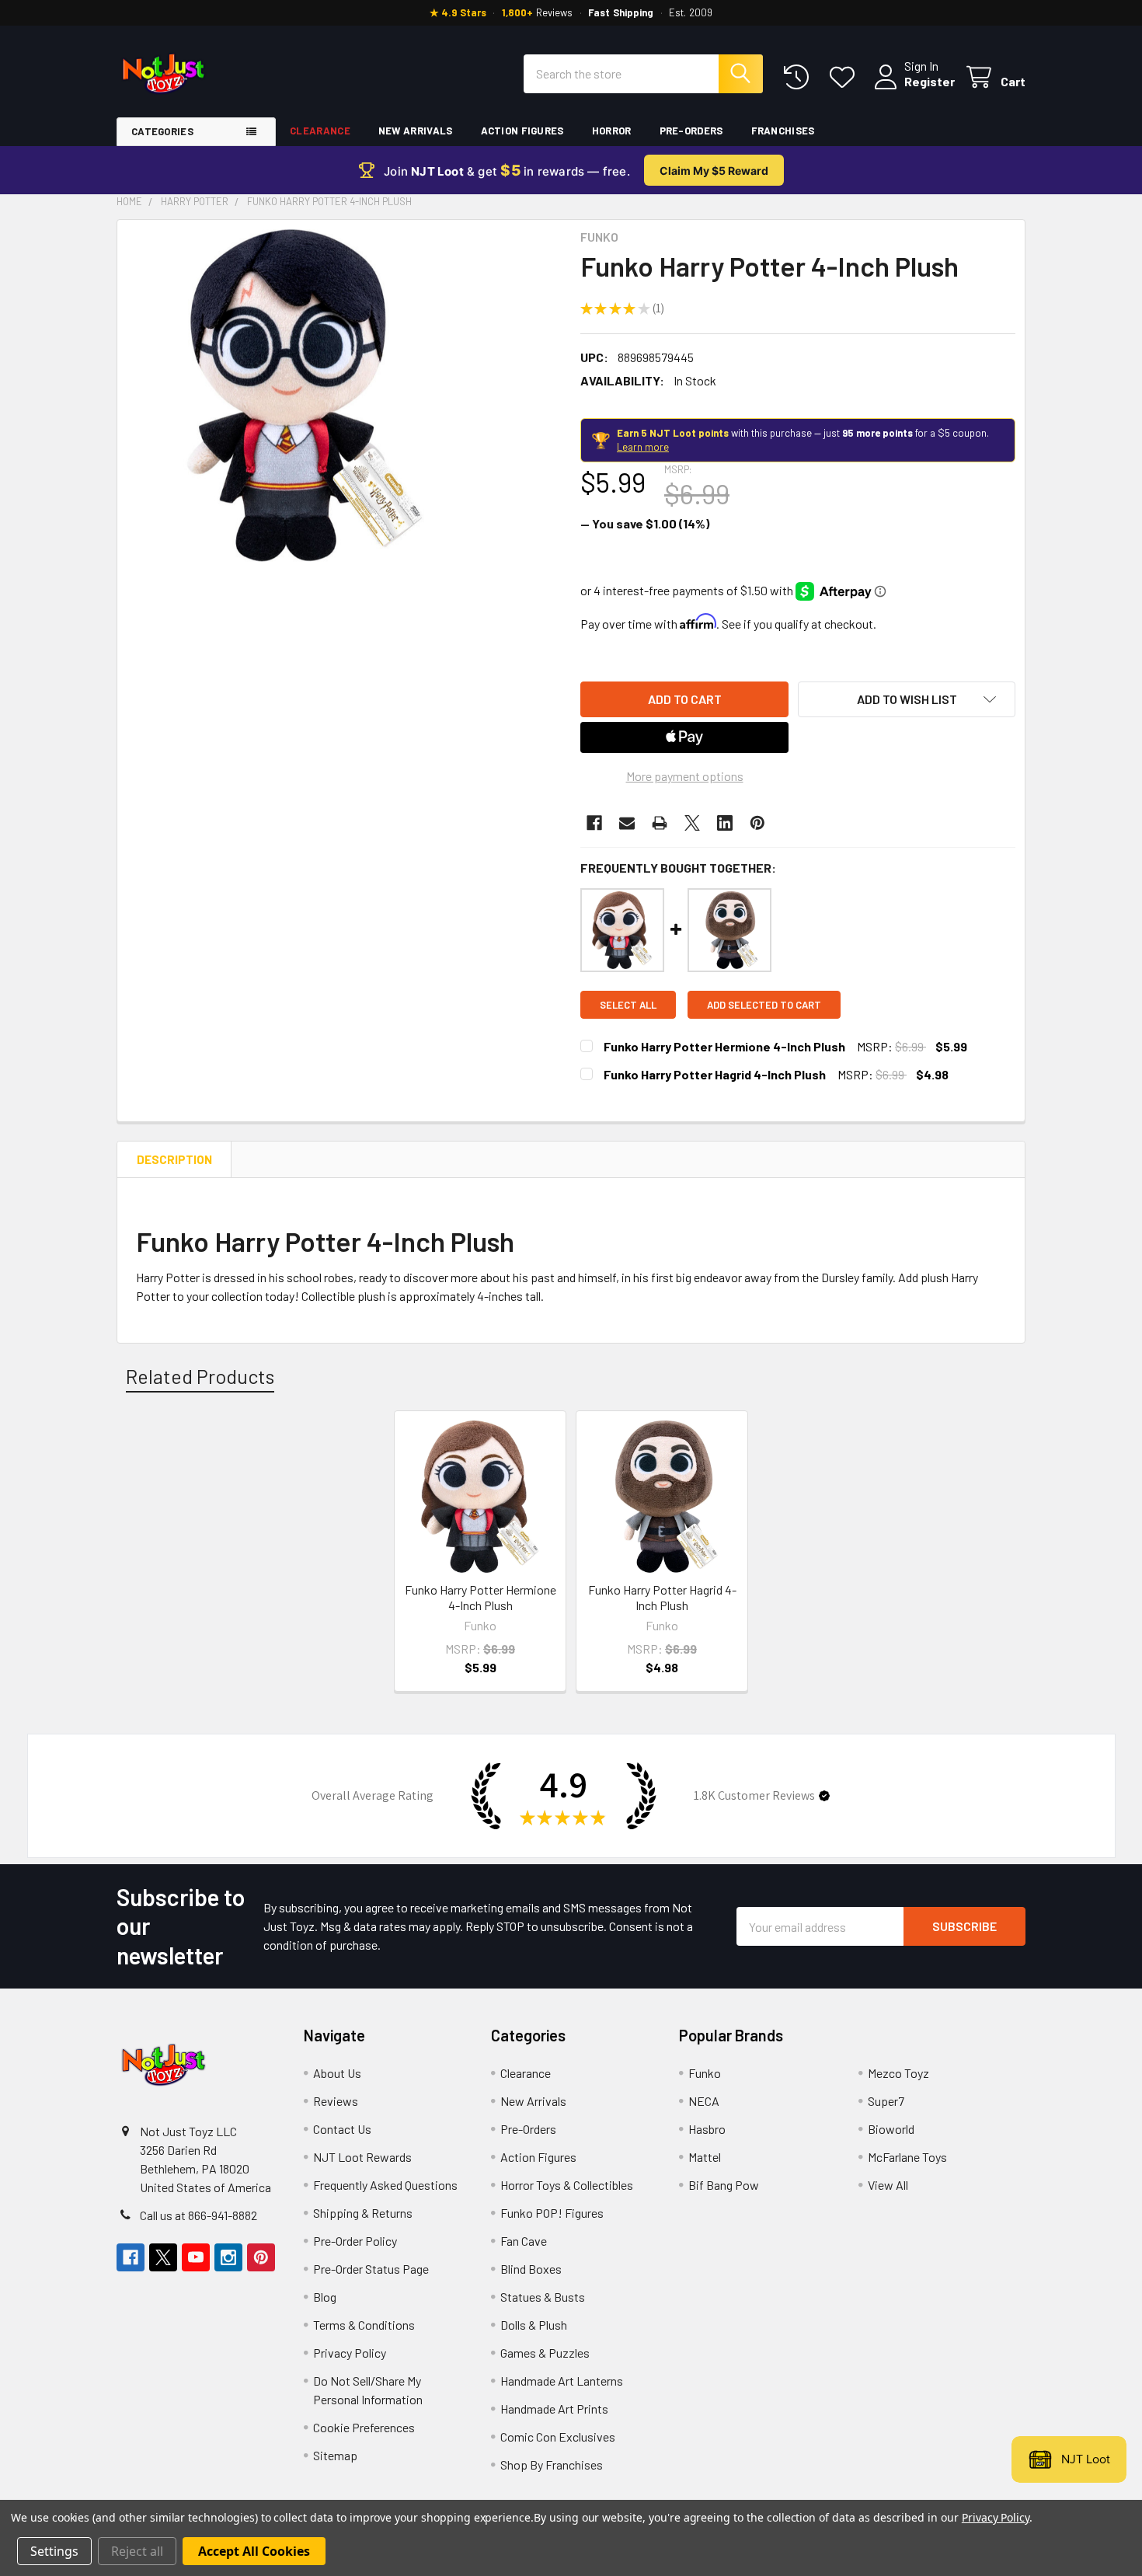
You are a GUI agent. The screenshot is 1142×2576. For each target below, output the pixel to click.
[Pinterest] (757, 823)
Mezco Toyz (898, 2073)
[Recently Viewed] (800, 77)
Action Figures (522, 131)
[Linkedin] (725, 823)
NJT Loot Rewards (362, 2157)
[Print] (660, 823)
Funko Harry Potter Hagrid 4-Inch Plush (715, 1074)
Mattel (705, 2157)
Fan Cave (524, 2241)
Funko (705, 2073)
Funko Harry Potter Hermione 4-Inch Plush (724, 1046)
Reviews (336, 2101)
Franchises (783, 131)
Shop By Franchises (552, 2464)
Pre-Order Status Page (371, 2269)
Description (174, 1159)
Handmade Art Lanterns (562, 2381)
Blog (325, 2297)
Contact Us (342, 2129)
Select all (628, 1005)
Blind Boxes (531, 2269)
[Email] (627, 823)
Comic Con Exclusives (558, 2437)
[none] (293, 396)
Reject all (137, 2551)
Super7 (886, 2101)
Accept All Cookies (254, 2551)
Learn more (643, 447)
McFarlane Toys (907, 2157)
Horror (612, 131)
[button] (907, 699)
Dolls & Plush (534, 2325)
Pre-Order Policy (355, 2241)
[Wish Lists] (846, 77)
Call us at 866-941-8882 (198, 2215)
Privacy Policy (350, 2353)
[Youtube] (196, 2257)
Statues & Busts (543, 2297)
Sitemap (335, 2455)
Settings (54, 2551)
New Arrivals (416, 131)
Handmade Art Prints (554, 2409)
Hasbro (707, 2129)
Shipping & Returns (363, 2213)
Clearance (320, 131)
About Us (337, 2073)
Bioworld (891, 2129)
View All (888, 2185)
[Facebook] (594, 823)
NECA (704, 2101)
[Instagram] (228, 2257)
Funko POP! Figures (552, 2213)
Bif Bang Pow (724, 2185)
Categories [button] (162, 131)
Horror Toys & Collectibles (567, 2185)
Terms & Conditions (364, 2325)
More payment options (685, 776)
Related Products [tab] (200, 1376)
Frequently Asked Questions (385, 2185)
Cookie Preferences (364, 2427)
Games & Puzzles (545, 2353)
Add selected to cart (764, 1005)
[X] (692, 823)
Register (930, 81)
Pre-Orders (691, 131)
